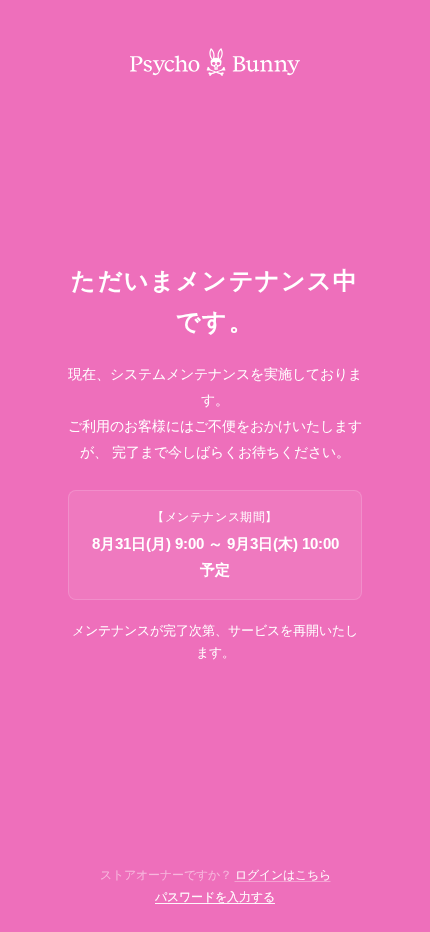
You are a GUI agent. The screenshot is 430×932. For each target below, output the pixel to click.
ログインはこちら (283, 875)
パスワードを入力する (215, 897)
